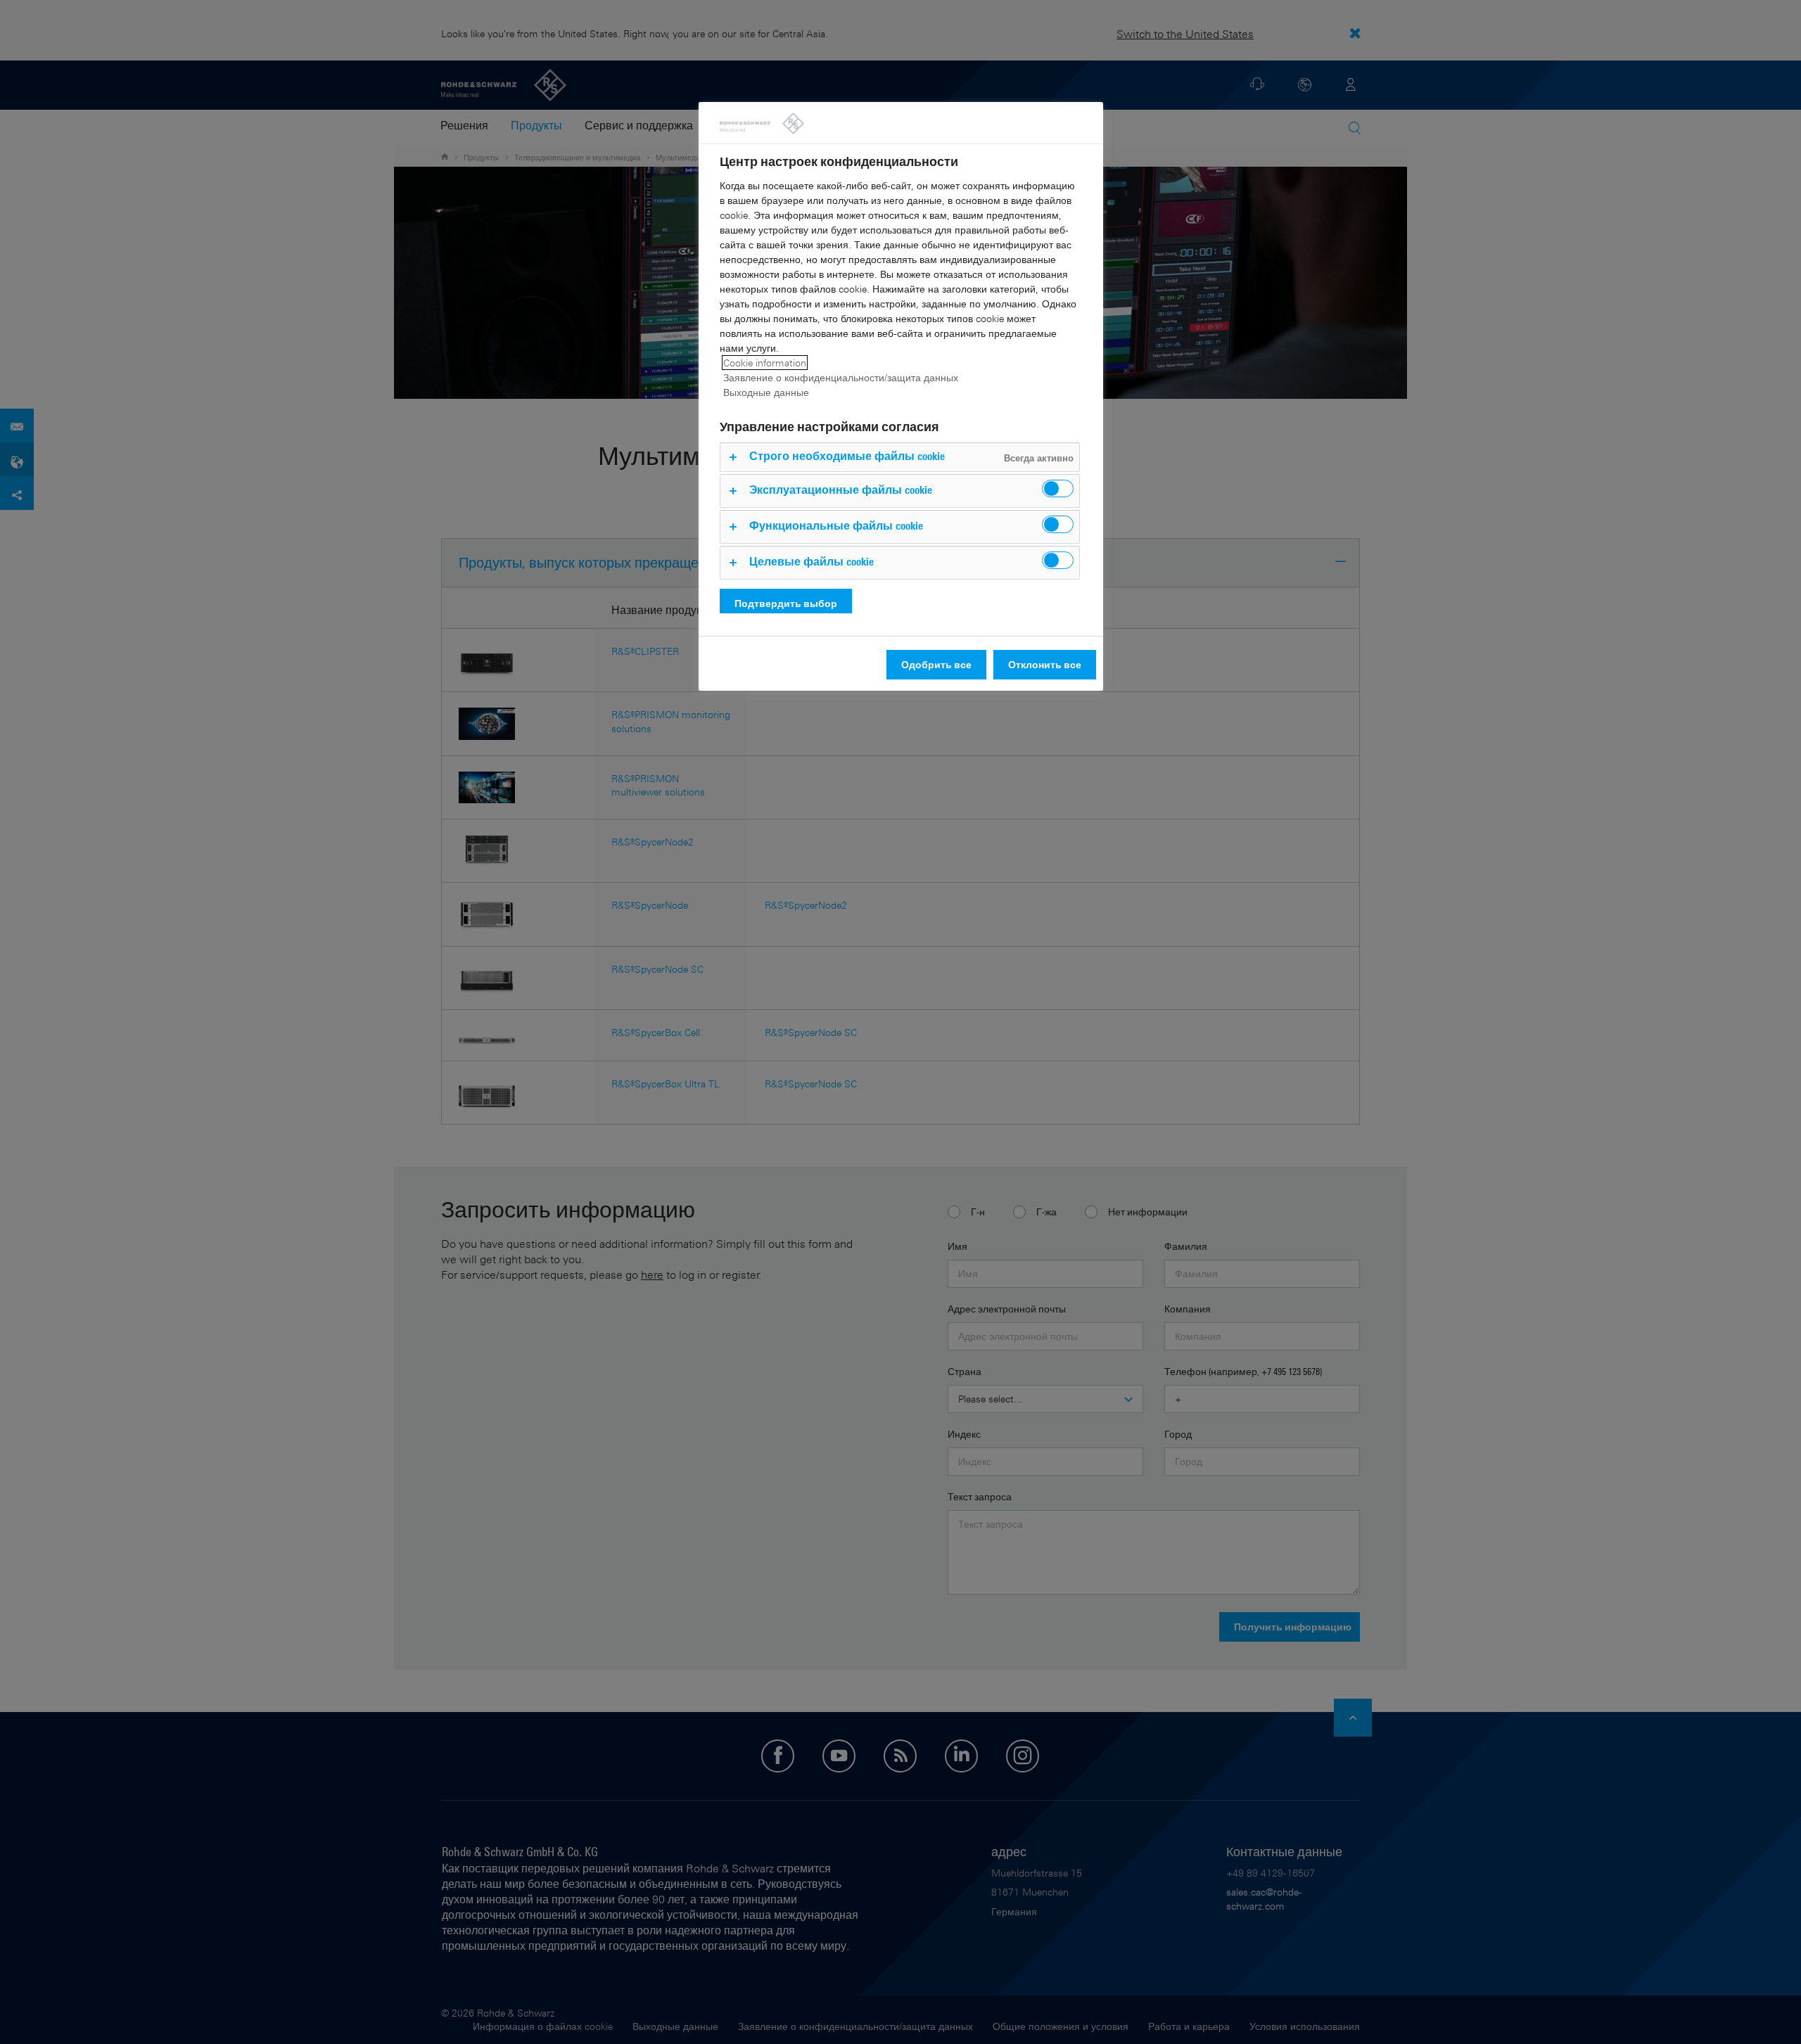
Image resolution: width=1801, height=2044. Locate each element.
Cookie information (765, 363)
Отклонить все (1045, 664)
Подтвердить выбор (786, 603)
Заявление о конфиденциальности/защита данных (841, 377)
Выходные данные (766, 392)
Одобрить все (936, 664)
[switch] (1058, 488)
